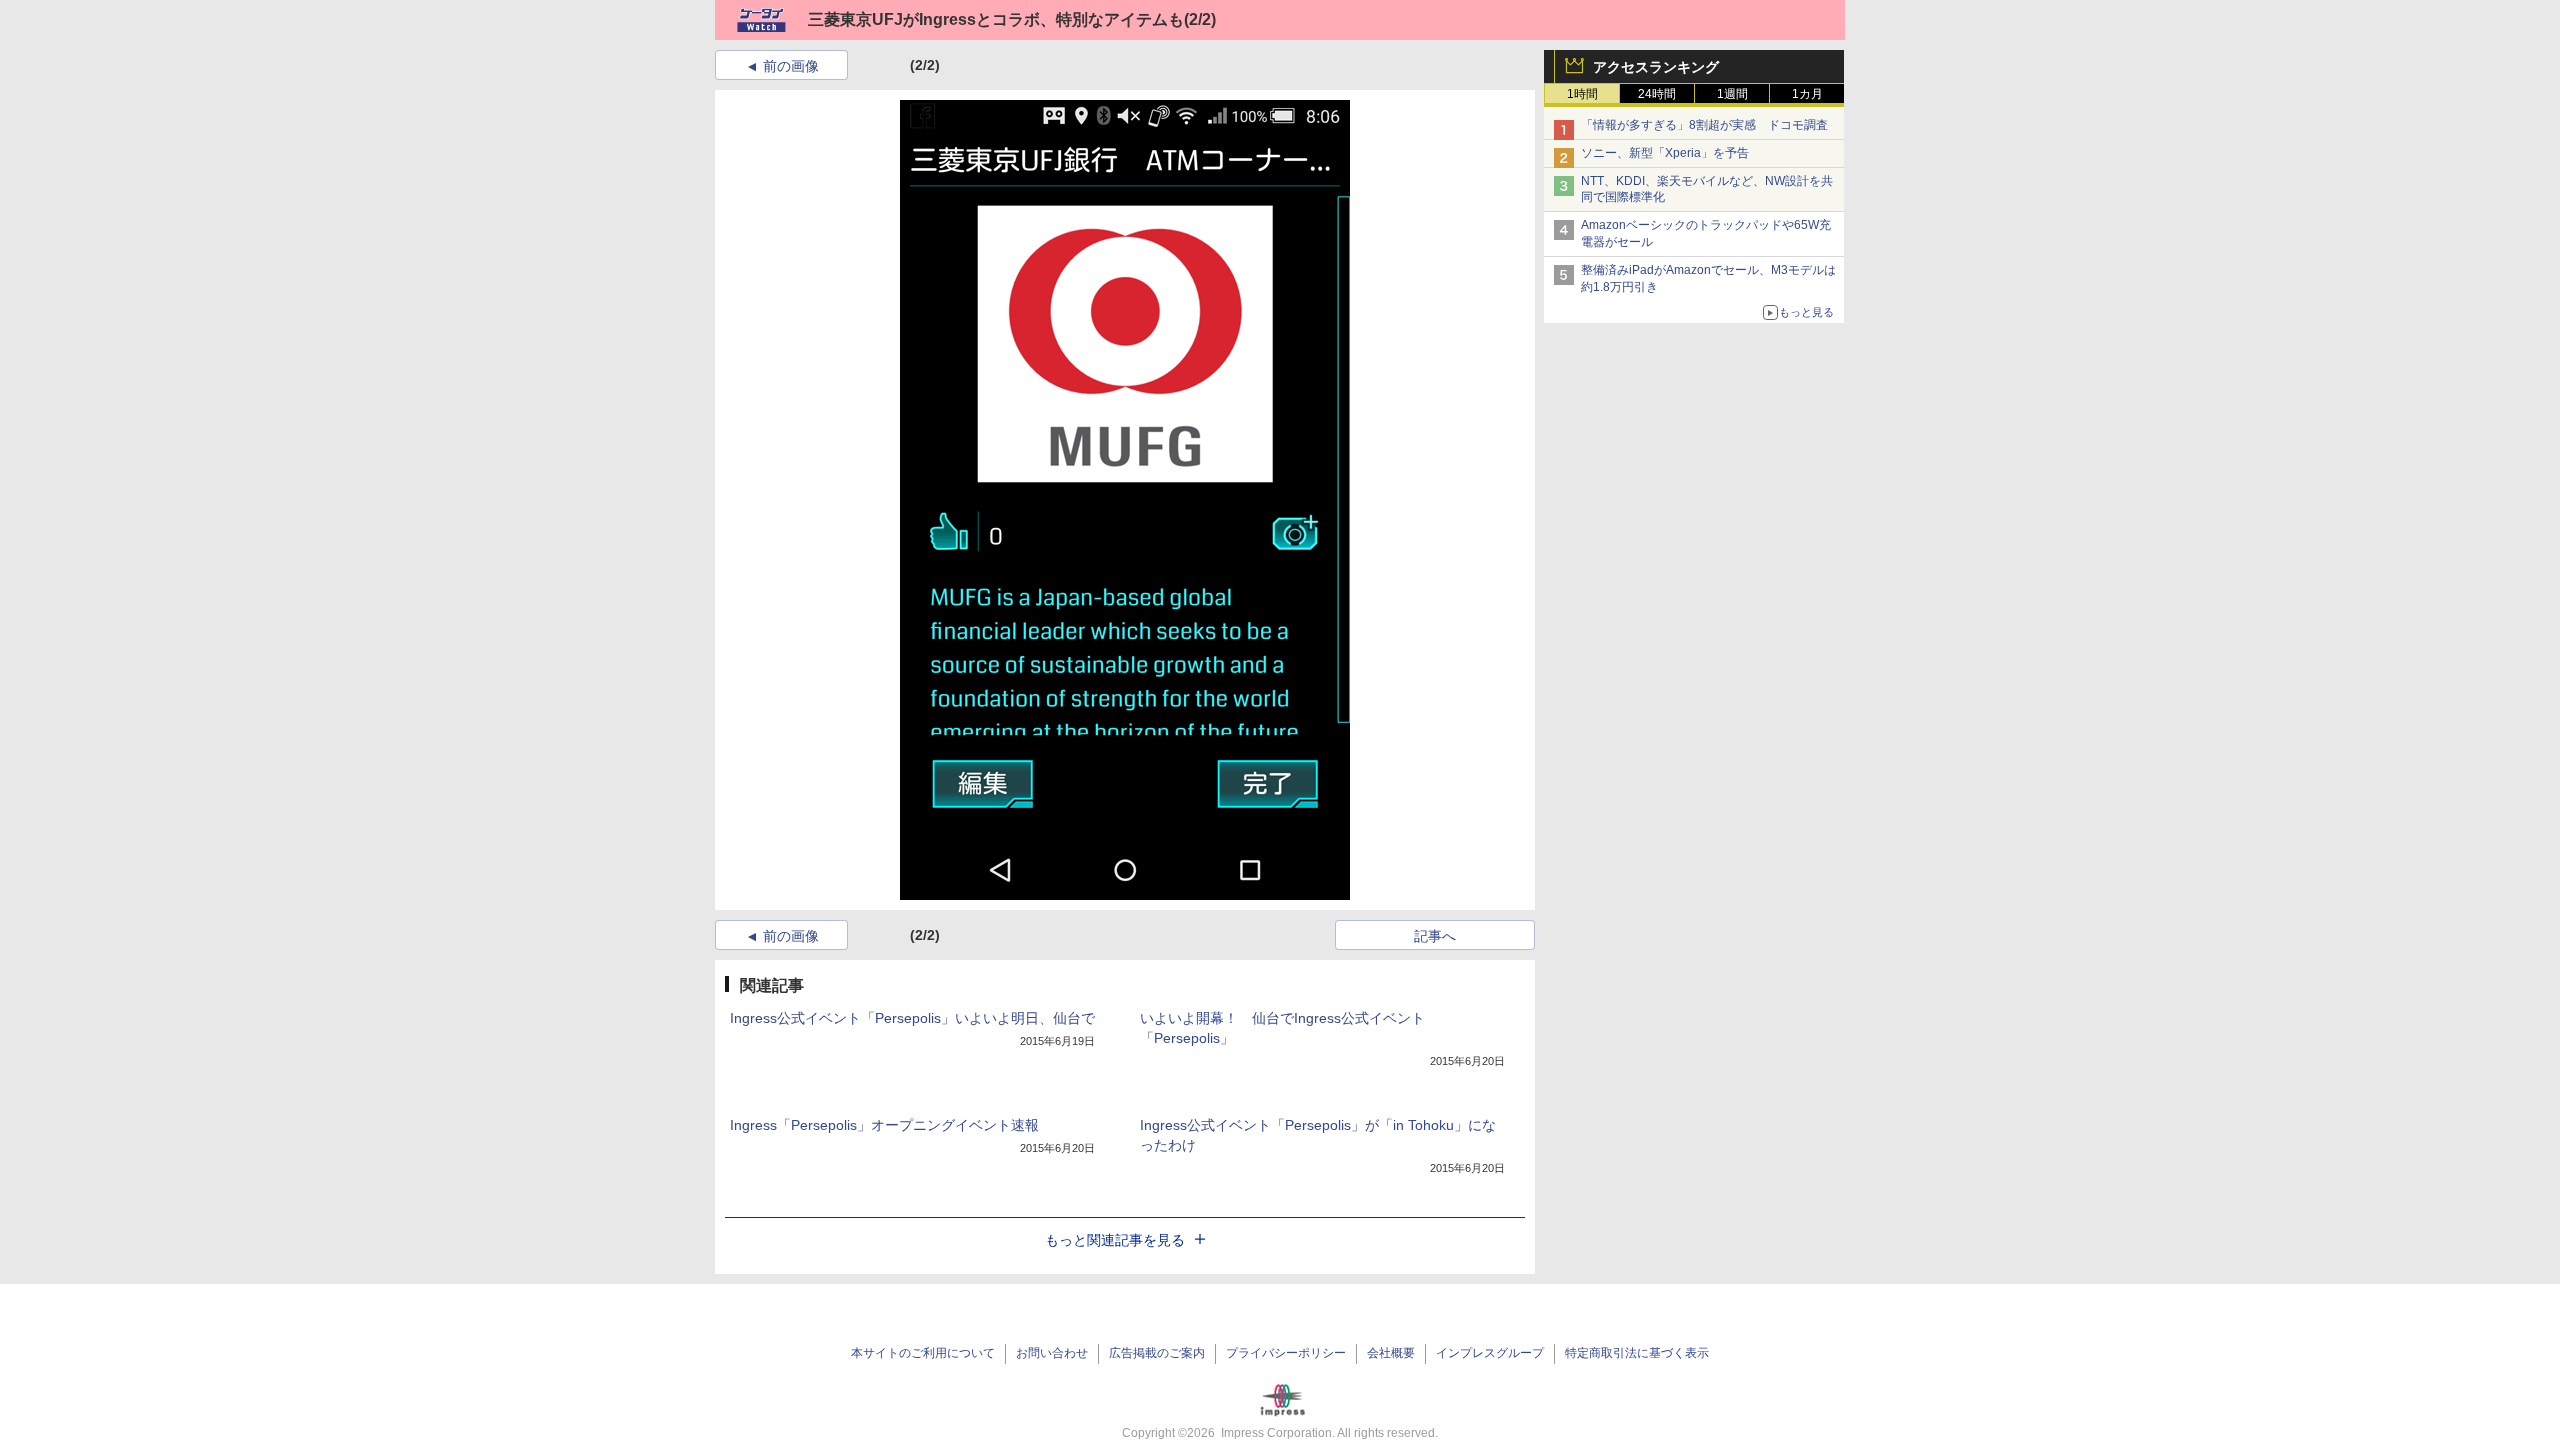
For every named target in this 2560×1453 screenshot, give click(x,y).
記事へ (1435, 936)
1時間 (1582, 94)
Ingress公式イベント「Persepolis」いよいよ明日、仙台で (912, 1018)
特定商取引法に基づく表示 (1637, 1353)
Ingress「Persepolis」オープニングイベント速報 (884, 1125)
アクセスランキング (1656, 67)
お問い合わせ (1052, 1353)
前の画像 (791, 66)
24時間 (1657, 94)
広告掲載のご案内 (1157, 1353)
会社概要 (1391, 1353)
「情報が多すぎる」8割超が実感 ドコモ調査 (1704, 125)
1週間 (1732, 94)
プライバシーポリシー (1286, 1353)
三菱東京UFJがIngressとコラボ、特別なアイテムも (996, 19)
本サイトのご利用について (923, 1353)
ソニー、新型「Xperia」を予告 (1665, 153)
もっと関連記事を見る (1115, 1240)
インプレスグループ (1490, 1353)
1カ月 (1807, 94)
